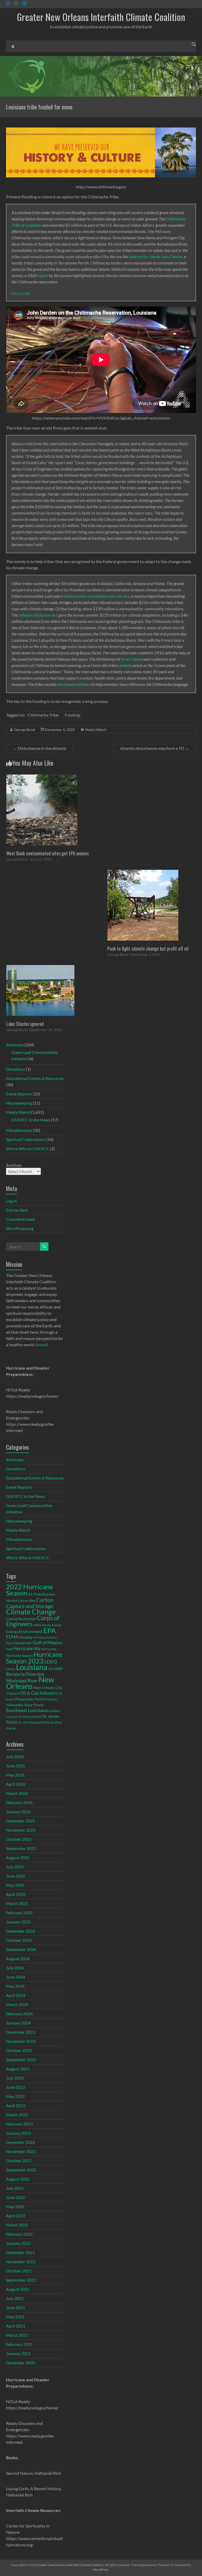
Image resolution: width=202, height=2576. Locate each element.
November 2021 (21, 2262)
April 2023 (16, 2105)
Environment (31, 1631)
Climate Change (31, 1612)
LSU (51, 1669)
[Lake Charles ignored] (40, 968)
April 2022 (16, 2216)
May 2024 (15, 1986)
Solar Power (34, 1705)
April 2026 (16, 1784)
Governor (23, 1643)
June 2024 (16, 1977)
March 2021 (17, 2335)
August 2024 (18, 1958)
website (125, 665)
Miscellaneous (19, 1130)
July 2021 (15, 2298)
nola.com (21, 293)
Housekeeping (19, 1103)
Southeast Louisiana (27, 1710)
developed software (74, 684)
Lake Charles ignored (25, 1024)
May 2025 (15, 1885)
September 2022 (21, 2170)
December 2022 (21, 2142)
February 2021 (19, 2344)
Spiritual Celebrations (26, 1139)
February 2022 (19, 2234)
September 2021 (21, 2280)
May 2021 (15, 2317)
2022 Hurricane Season (30, 1590)
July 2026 (15, 1756)
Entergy (12, 1632)
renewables (15, 1705)
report (43, 275)
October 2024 (19, 1940)
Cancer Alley (27, 1600)
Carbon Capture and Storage (30, 1603)
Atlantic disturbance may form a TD (155, 748)
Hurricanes (49, 1649)
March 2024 (17, 2004)
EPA (50, 1630)
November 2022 (21, 2151)
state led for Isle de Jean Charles (156, 256)
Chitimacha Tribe (43, 715)
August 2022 (18, 2179)
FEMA (12, 1637)
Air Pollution (39, 1594)
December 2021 (21, 2252)
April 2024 (16, 1995)
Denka (47, 1625)
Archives (14, 1165)
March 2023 (17, 2115)
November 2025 (21, 1830)
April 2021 (16, 2326)
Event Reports (19, 1094)
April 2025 (16, 1894)
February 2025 (19, 1913)
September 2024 (21, 1949)
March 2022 (17, 2225)
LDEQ (51, 1662)
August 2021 (18, 2289)
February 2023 (19, 2124)
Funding (72, 715)
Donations (16, 1069)
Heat (9, 1649)
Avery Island (132, 659)
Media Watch (96, 730)
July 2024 (15, 1968)
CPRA (37, 1625)
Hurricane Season (19, 1656)
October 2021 (19, 2271)
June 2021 (16, 2307)
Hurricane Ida (27, 1648)
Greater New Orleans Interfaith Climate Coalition (101, 17)
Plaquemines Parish (30, 1699)
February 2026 (19, 1802)
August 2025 (18, 1857)
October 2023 (19, 2050)
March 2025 (17, 1903)
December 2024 (21, 1931)
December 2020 (21, 2363)
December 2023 (21, 2032)
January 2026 (18, 1812)
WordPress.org (20, 1228)
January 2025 (18, 1922)
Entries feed (17, 1210)
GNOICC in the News (31, 1120)
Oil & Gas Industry (39, 1693)
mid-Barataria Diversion (35, 1671)
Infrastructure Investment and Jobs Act (96, 596)
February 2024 (19, 2014)
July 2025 (15, 1867)
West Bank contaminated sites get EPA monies (47, 853)
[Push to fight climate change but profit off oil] (143, 872)
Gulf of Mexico (47, 1643)
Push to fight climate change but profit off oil (148, 948)
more (42, 1345)
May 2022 (15, 2206)
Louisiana (32, 1667)
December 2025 (21, 1821)
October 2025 (19, 1839)
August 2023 (18, 2069)
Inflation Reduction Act (38, 615)
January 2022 (18, 2243)
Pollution (51, 1699)
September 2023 (21, 2060)
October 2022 (19, 2161)
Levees (11, 1669)
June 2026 (16, 1766)
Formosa (39, 1637)
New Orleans (30, 1683)
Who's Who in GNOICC (28, 1149)
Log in (11, 1201)
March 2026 (17, 1793)
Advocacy (15, 1045)
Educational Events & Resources (35, 1078)
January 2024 (18, 2023)
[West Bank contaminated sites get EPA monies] (42, 777)
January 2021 (18, 2353)
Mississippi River (22, 1681)
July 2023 (15, 2078)
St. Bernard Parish (31, 1717)
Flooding (26, 1637)
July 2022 (15, 2188)
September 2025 (21, 1848)
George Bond (24, 730)
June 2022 (16, 2197)
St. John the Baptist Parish (36, 1722)
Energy (57, 1625)
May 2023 (15, 2096)
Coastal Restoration (21, 1619)
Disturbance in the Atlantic (40, 748)
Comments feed (20, 1219)
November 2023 (21, 2041)
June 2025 (16, 1876)
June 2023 (16, 2087)
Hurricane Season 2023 (34, 1658)
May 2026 (15, 1775)
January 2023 (18, 2133)
